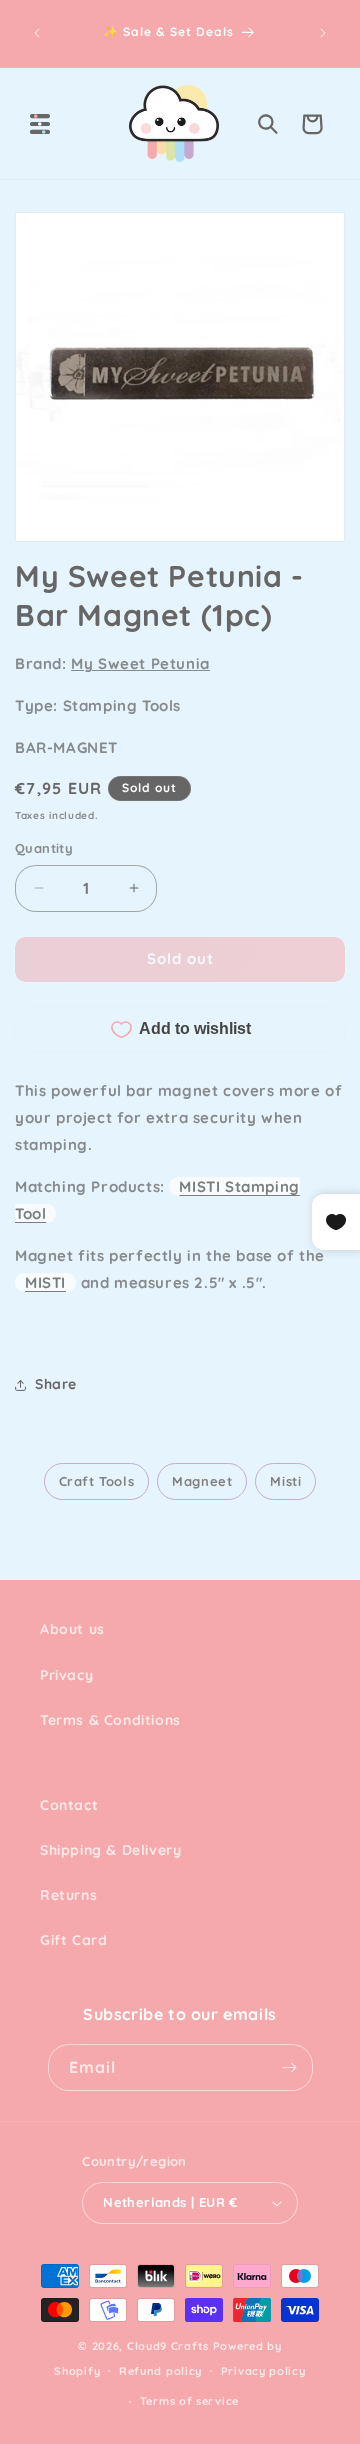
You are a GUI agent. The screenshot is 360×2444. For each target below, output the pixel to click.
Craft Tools (97, 1481)
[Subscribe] (290, 2067)
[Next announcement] (323, 33)
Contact (69, 1805)
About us (72, 1629)
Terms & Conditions (110, 1720)
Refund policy (160, 2371)
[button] (40, 124)
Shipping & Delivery (110, 1850)
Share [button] (56, 1384)
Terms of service (189, 2401)
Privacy (66, 1675)
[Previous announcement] (37, 33)
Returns (68, 1895)
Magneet (202, 1481)
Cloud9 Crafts (168, 2346)
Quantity (44, 848)
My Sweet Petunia (140, 663)
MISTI (45, 1282)
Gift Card (73, 1940)
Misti (285, 1481)
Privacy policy (263, 2371)
